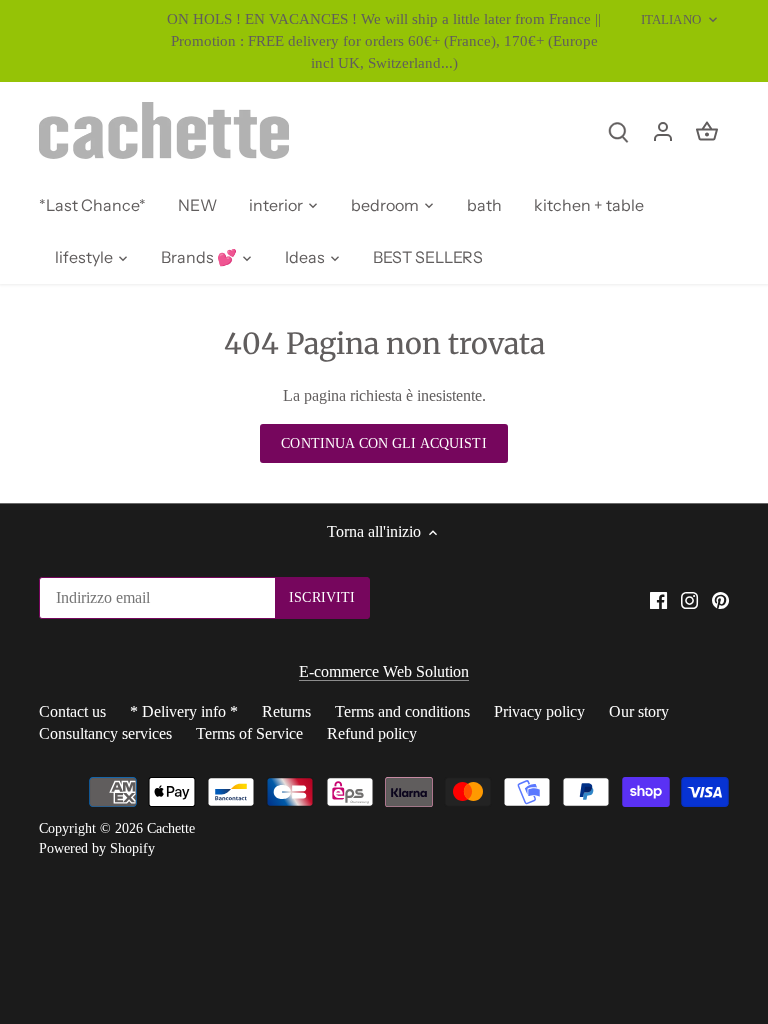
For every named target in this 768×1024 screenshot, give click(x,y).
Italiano (671, 19)
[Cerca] (619, 130)
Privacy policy (539, 711)
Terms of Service (249, 733)
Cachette (171, 828)
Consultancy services (105, 733)
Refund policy (372, 733)
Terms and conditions (402, 711)
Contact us (72, 711)
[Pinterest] (720, 600)
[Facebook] (658, 600)
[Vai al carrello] (707, 130)
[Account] (663, 130)
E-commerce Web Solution (384, 671)
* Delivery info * (184, 711)
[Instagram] (689, 600)
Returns (286, 711)
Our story (639, 711)
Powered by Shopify (97, 848)
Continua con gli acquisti (383, 443)
